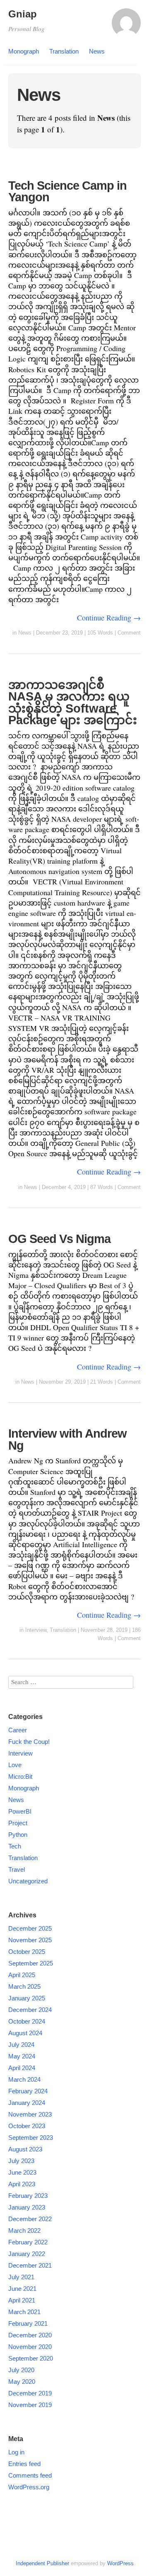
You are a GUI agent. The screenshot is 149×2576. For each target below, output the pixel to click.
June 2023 (22, 2172)
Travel (17, 1869)
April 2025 (22, 1975)
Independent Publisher (42, 2563)
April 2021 (22, 2300)
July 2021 (21, 2277)
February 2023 (28, 2196)
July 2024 (21, 2045)
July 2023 (21, 2161)
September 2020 (31, 2358)
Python (18, 1835)
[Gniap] (126, 27)
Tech (15, 1846)
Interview (36, 1630)
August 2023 (25, 2149)
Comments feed (30, 2475)
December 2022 (30, 2219)
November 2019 (30, 2405)
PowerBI (20, 1811)
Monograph (24, 51)
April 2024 (22, 2068)
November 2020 (30, 2347)
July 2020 (21, 2370)
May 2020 (22, 2382)
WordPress (120, 2563)
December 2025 (30, 1928)
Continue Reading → (109, 618)
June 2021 (22, 2289)
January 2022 (27, 2254)
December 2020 (30, 2335)
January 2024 (27, 2103)
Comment (129, 633)
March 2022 (24, 2230)
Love (15, 1765)
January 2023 (27, 2207)
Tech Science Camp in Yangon (67, 192)
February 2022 (28, 2242)
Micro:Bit (20, 1776)
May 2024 (22, 2056)
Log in (16, 2452)
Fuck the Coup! (29, 1742)
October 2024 (27, 2021)
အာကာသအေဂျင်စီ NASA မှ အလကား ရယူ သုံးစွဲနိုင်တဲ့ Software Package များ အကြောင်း (73, 703)
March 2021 (24, 2312)
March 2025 (24, 1986)
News (97, 51)
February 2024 (28, 2091)
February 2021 (28, 2323)
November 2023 (30, 2114)
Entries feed (24, 2464)
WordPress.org (29, 2487)
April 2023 (22, 2184)
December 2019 (30, 2393)
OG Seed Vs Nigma (59, 1239)
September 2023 (31, 2138)
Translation (64, 51)
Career (18, 1730)
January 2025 (27, 1998)
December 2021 (30, 2265)
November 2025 (30, 1940)
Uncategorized (28, 1881)
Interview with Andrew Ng (67, 1439)
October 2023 (27, 2126)
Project (18, 1823)
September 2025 (31, 1963)
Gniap (23, 14)
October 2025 (27, 1952)
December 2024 (30, 2010)
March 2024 (24, 2079)
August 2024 (25, 2033)
